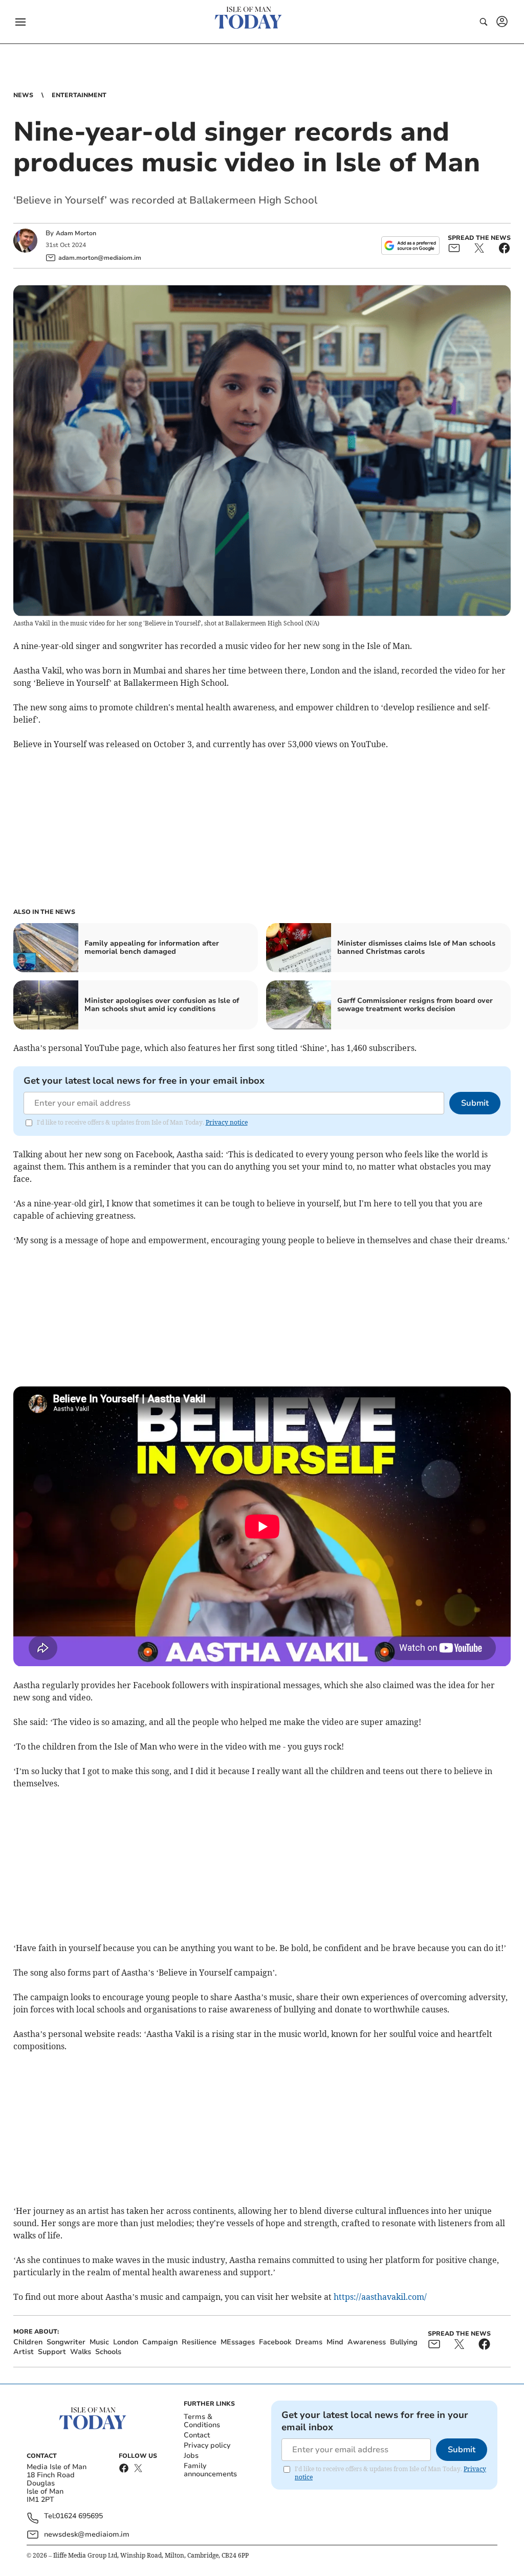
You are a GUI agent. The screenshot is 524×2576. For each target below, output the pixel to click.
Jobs (191, 2456)
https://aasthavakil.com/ (380, 2297)
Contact (197, 2435)
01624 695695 (79, 2516)
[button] (20, 22)
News (23, 95)
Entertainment (79, 95)
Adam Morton (76, 233)
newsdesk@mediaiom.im (87, 2534)
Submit (475, 1103)
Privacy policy (207, 2445)
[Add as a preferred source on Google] (410, 245)
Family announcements (210, 2470)
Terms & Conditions (202, 2421)
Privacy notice (227, 1122)
